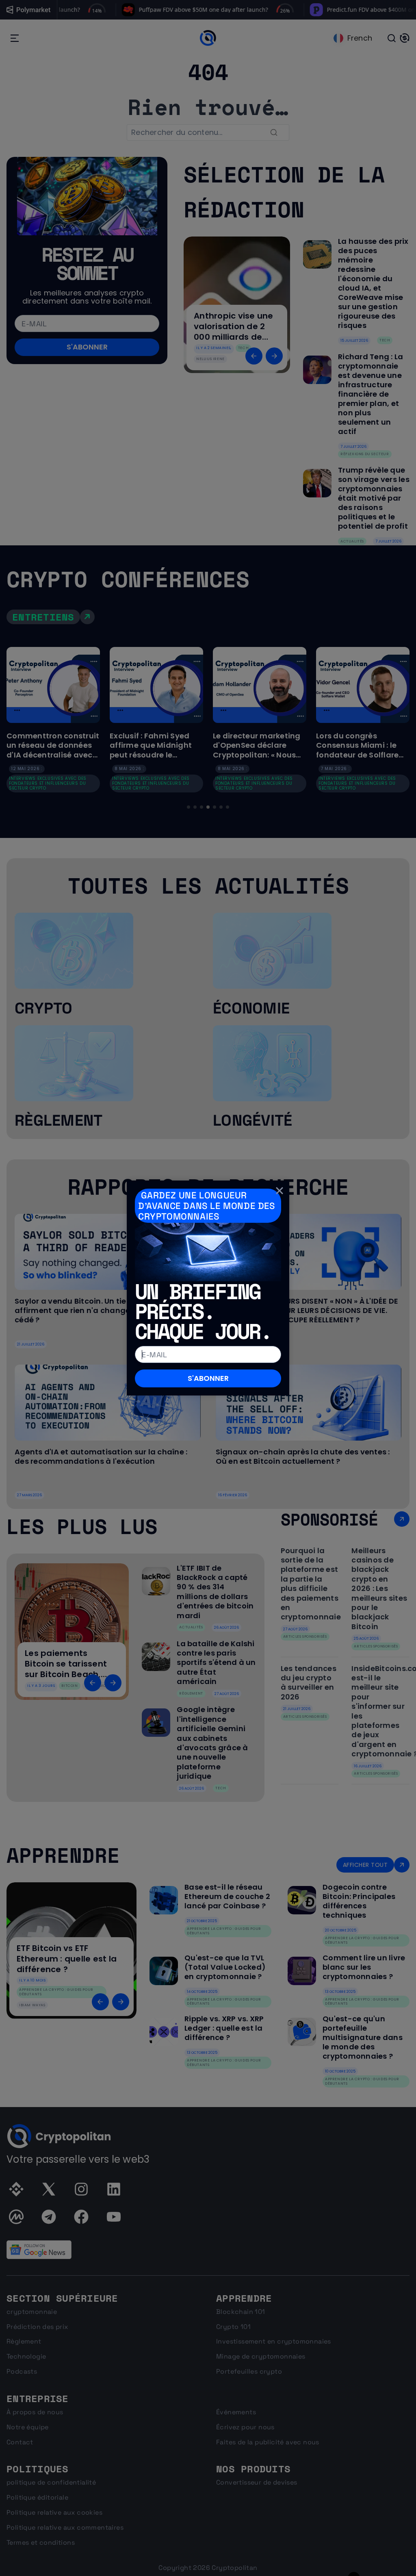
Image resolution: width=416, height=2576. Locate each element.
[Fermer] (279, 1190)
